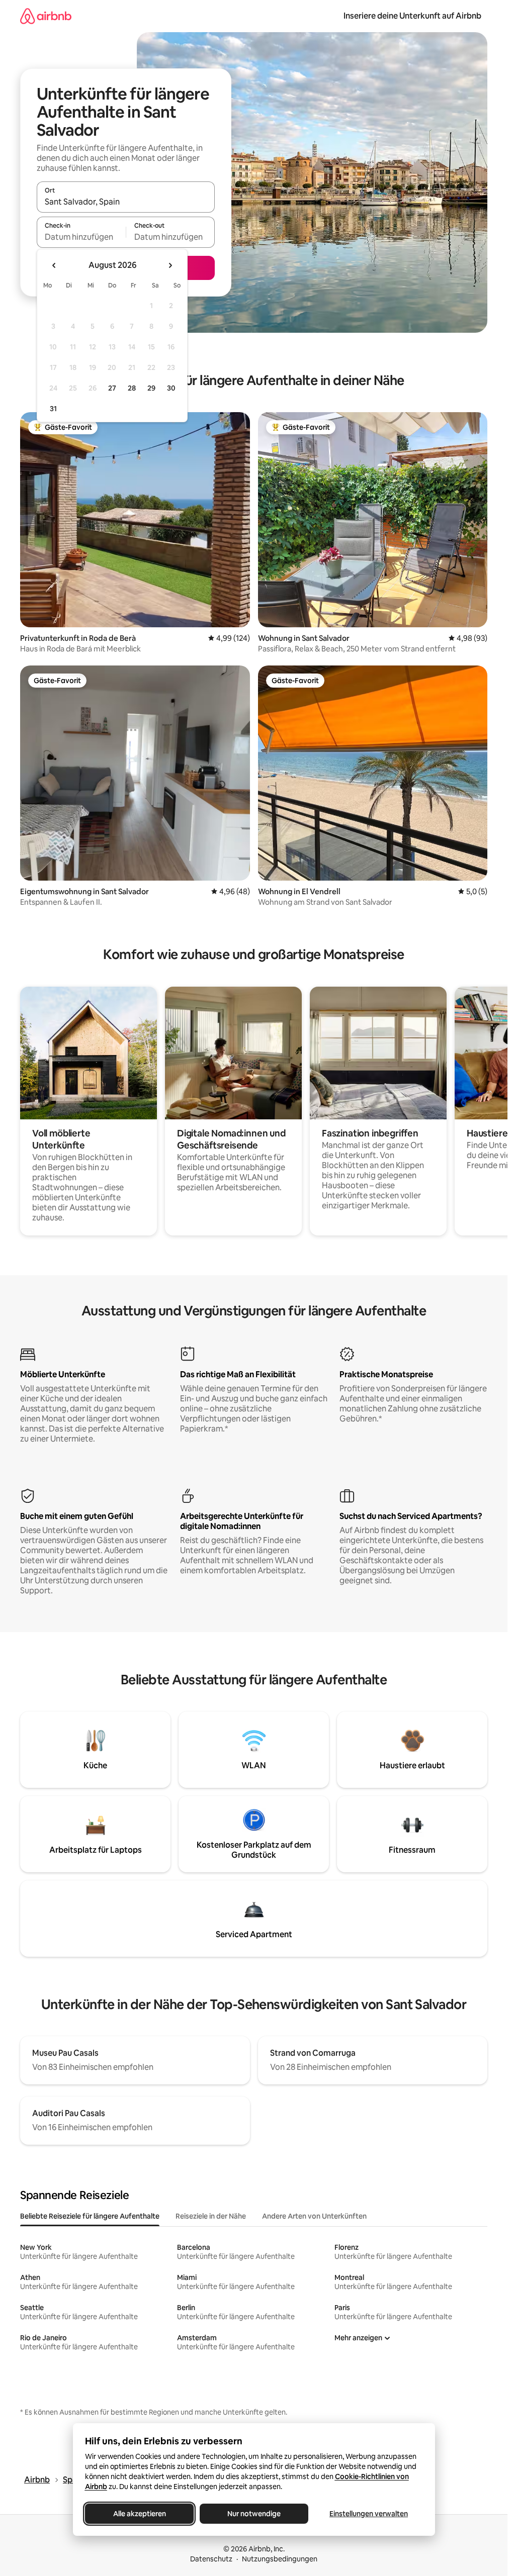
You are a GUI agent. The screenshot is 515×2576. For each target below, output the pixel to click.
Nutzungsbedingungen (280, 2559)
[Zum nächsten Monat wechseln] (170, 265)
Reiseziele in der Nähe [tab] (211, 2216)
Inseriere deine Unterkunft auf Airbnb (412, 16)
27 (112, 388)
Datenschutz (211, 2559)
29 (151, 388)
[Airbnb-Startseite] (46, 16)
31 (53, 409)
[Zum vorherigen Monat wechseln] (54, 265)
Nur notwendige (254, 2514)
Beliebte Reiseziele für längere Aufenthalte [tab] (90, 2216)
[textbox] (81, 237)
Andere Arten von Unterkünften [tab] (314, 2216)
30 (171, 388)
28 (132, 388)
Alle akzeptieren (139, 2514)
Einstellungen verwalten (369, 2514)
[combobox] (126, 202)
